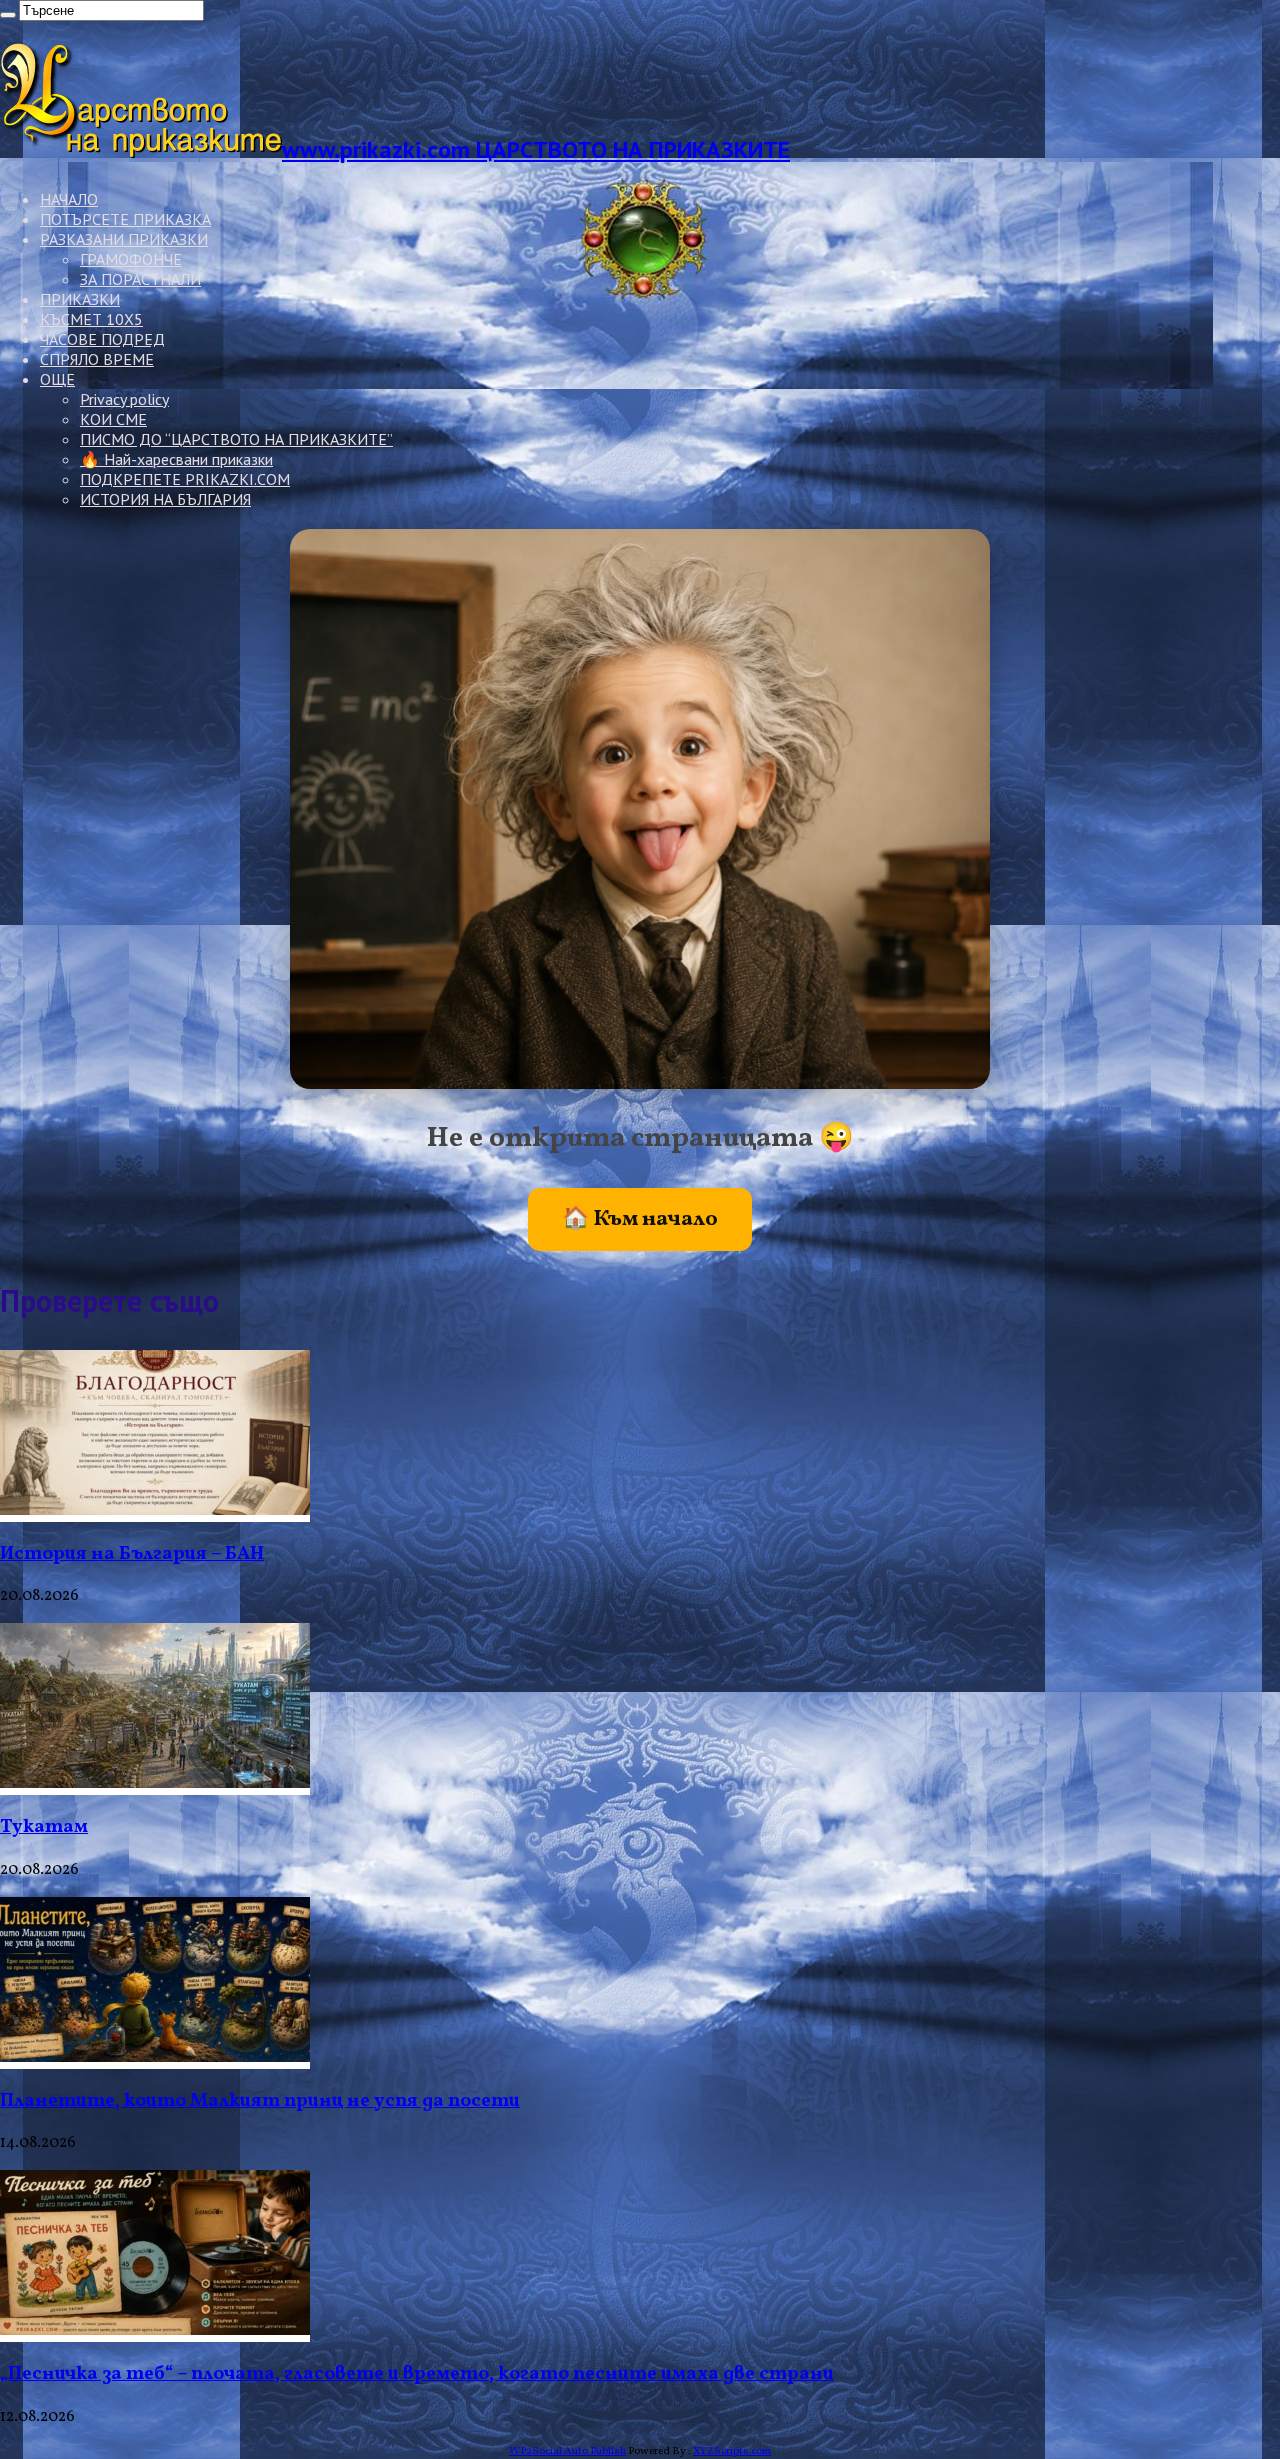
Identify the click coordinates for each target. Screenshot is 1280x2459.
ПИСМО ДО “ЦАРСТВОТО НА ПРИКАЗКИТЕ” (236, 439)
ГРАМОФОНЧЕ (131, 259)
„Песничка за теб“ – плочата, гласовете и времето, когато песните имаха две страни (417, 2374)
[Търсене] (8, 15)
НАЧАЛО (69, 199)
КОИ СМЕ (113, 419)
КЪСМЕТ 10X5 (91, 319)
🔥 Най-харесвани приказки (176, 459)
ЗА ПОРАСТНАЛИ (140, 279)
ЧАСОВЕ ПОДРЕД (102, 339)
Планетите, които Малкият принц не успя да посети (260, 2101)
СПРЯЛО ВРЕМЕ (97, 359)
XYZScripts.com (732, 2451)
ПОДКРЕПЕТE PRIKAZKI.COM (185, 479)
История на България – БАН (132, 1554)
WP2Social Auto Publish (567, 2451)
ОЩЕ (57, 379)
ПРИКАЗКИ (80, 299)
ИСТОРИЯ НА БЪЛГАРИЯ (165, 499)
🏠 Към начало (640, 1219)
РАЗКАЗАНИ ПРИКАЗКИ (124, 239)
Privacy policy (124, 399)
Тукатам (44, 1827)
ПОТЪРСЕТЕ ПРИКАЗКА (125, 219)
